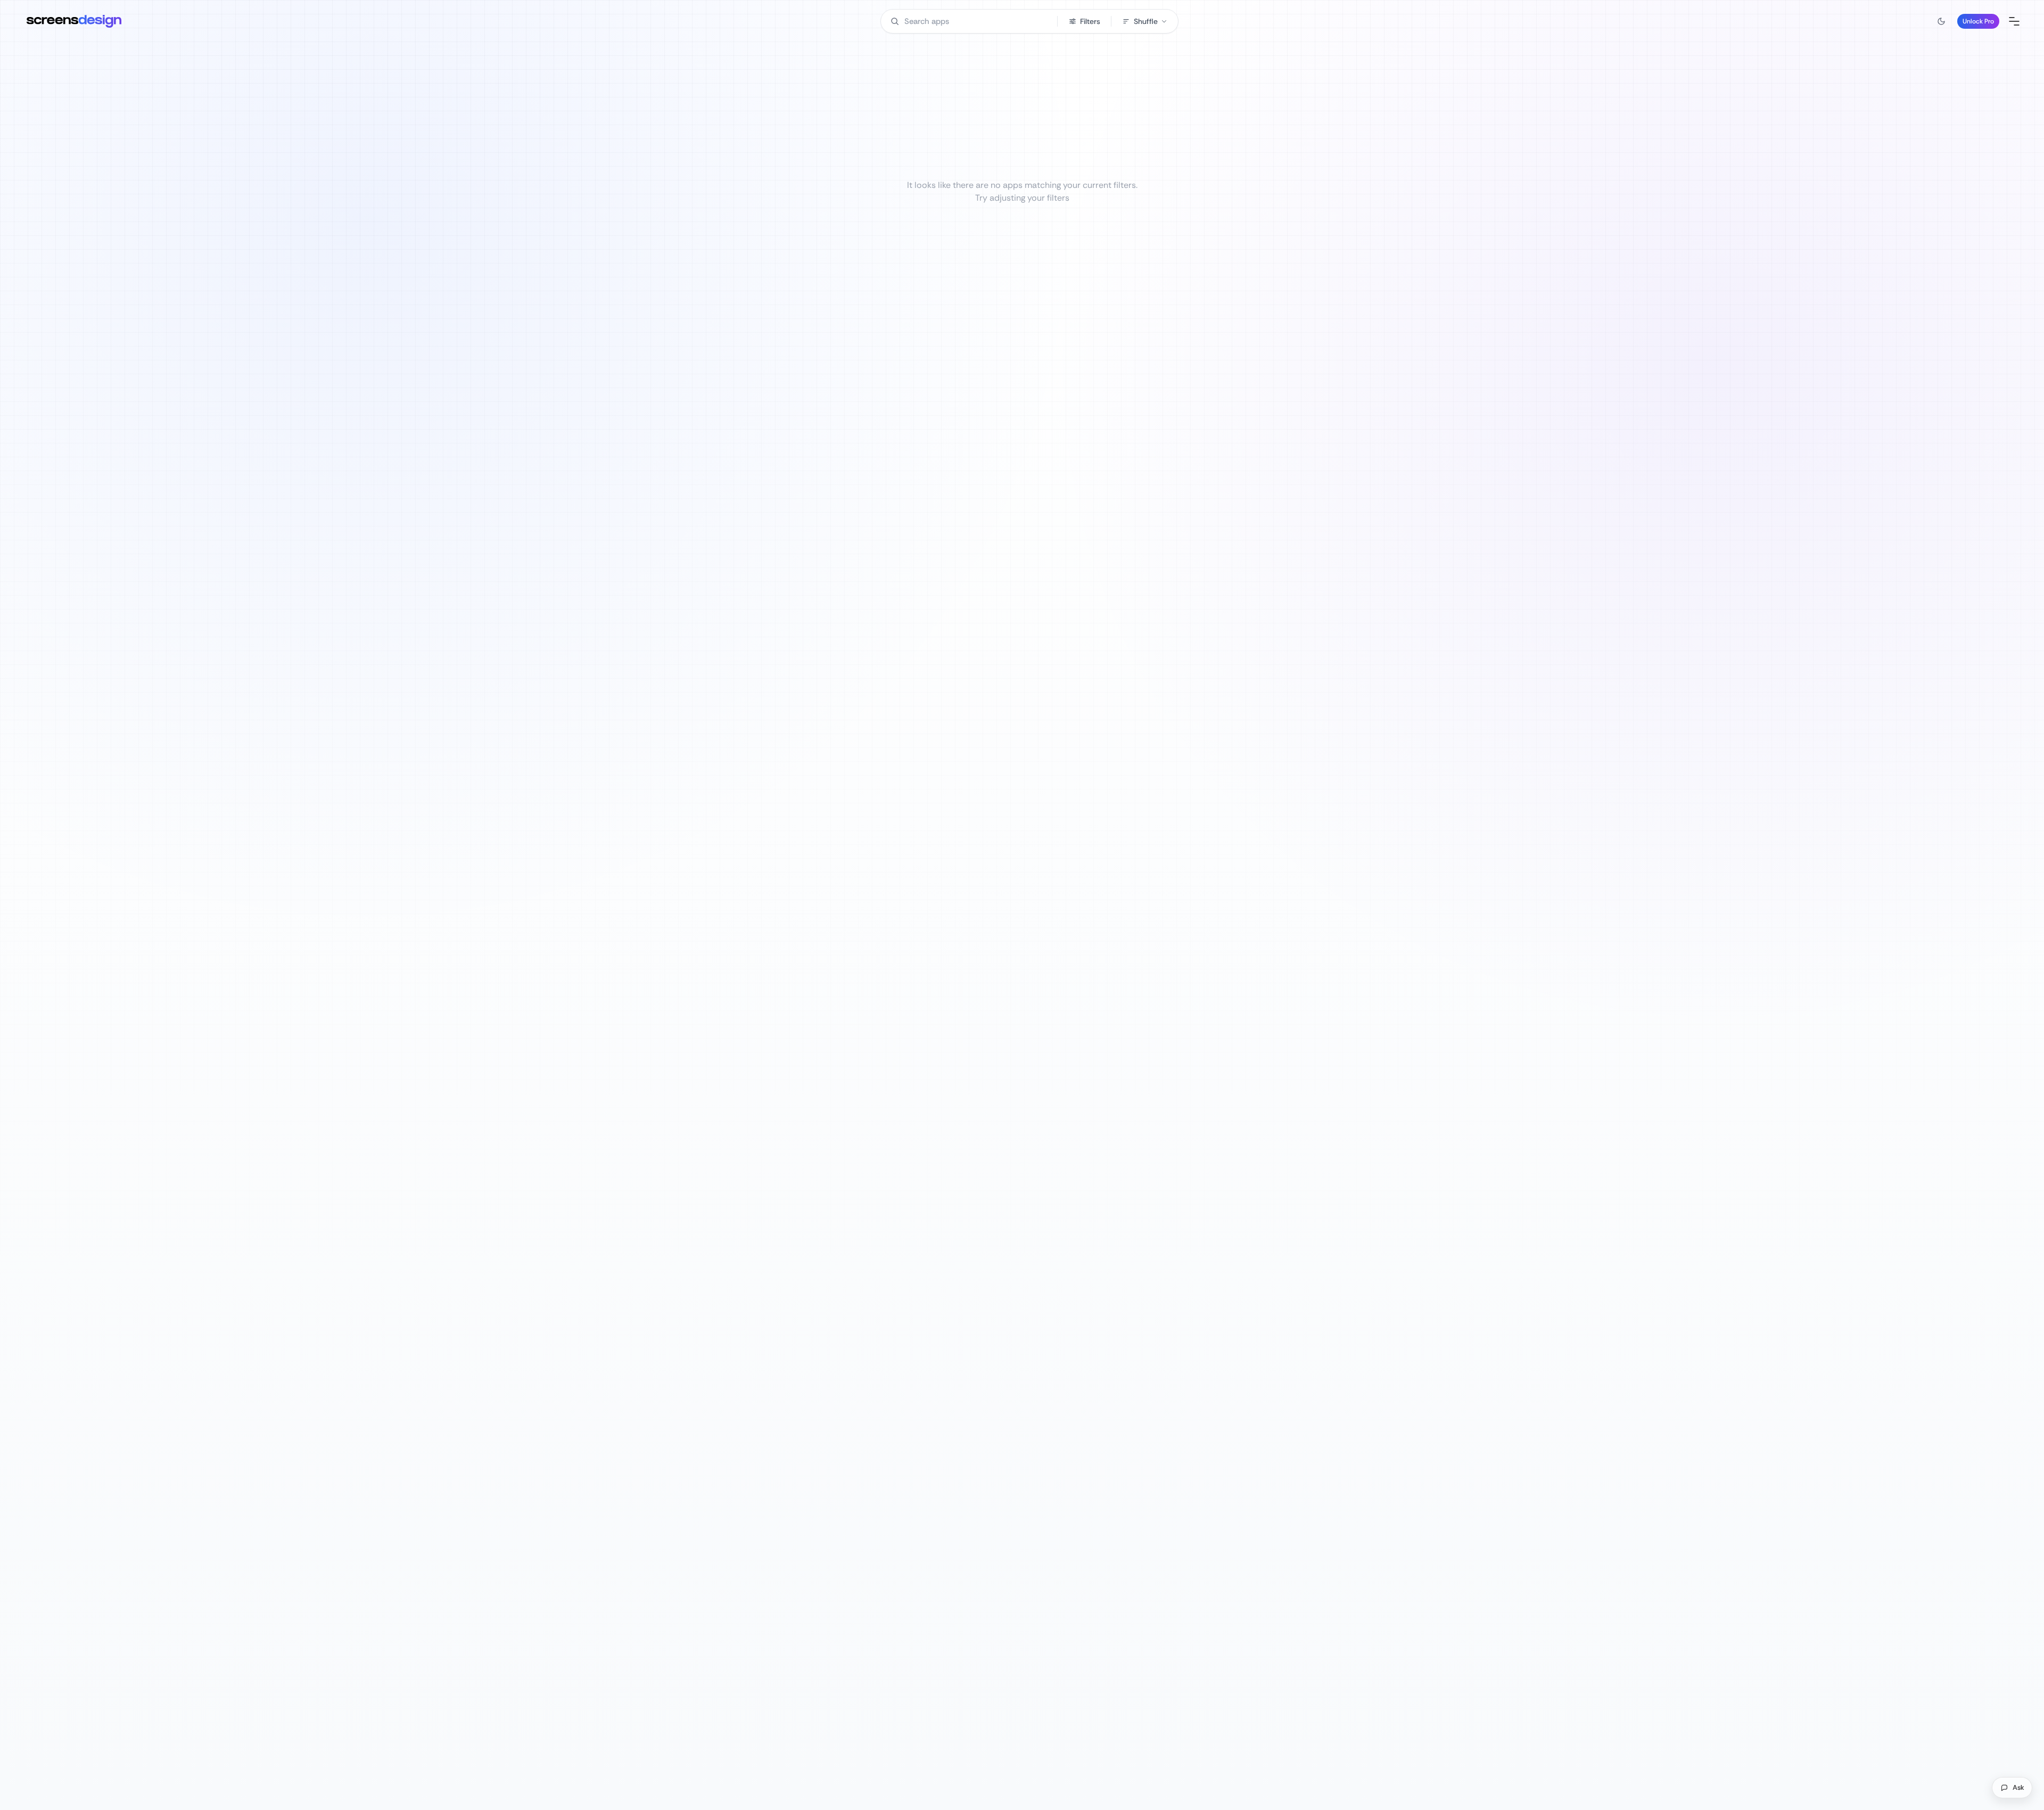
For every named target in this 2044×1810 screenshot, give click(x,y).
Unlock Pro (1978, 21)
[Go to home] (74, 21)
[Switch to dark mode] (1941, 21)
